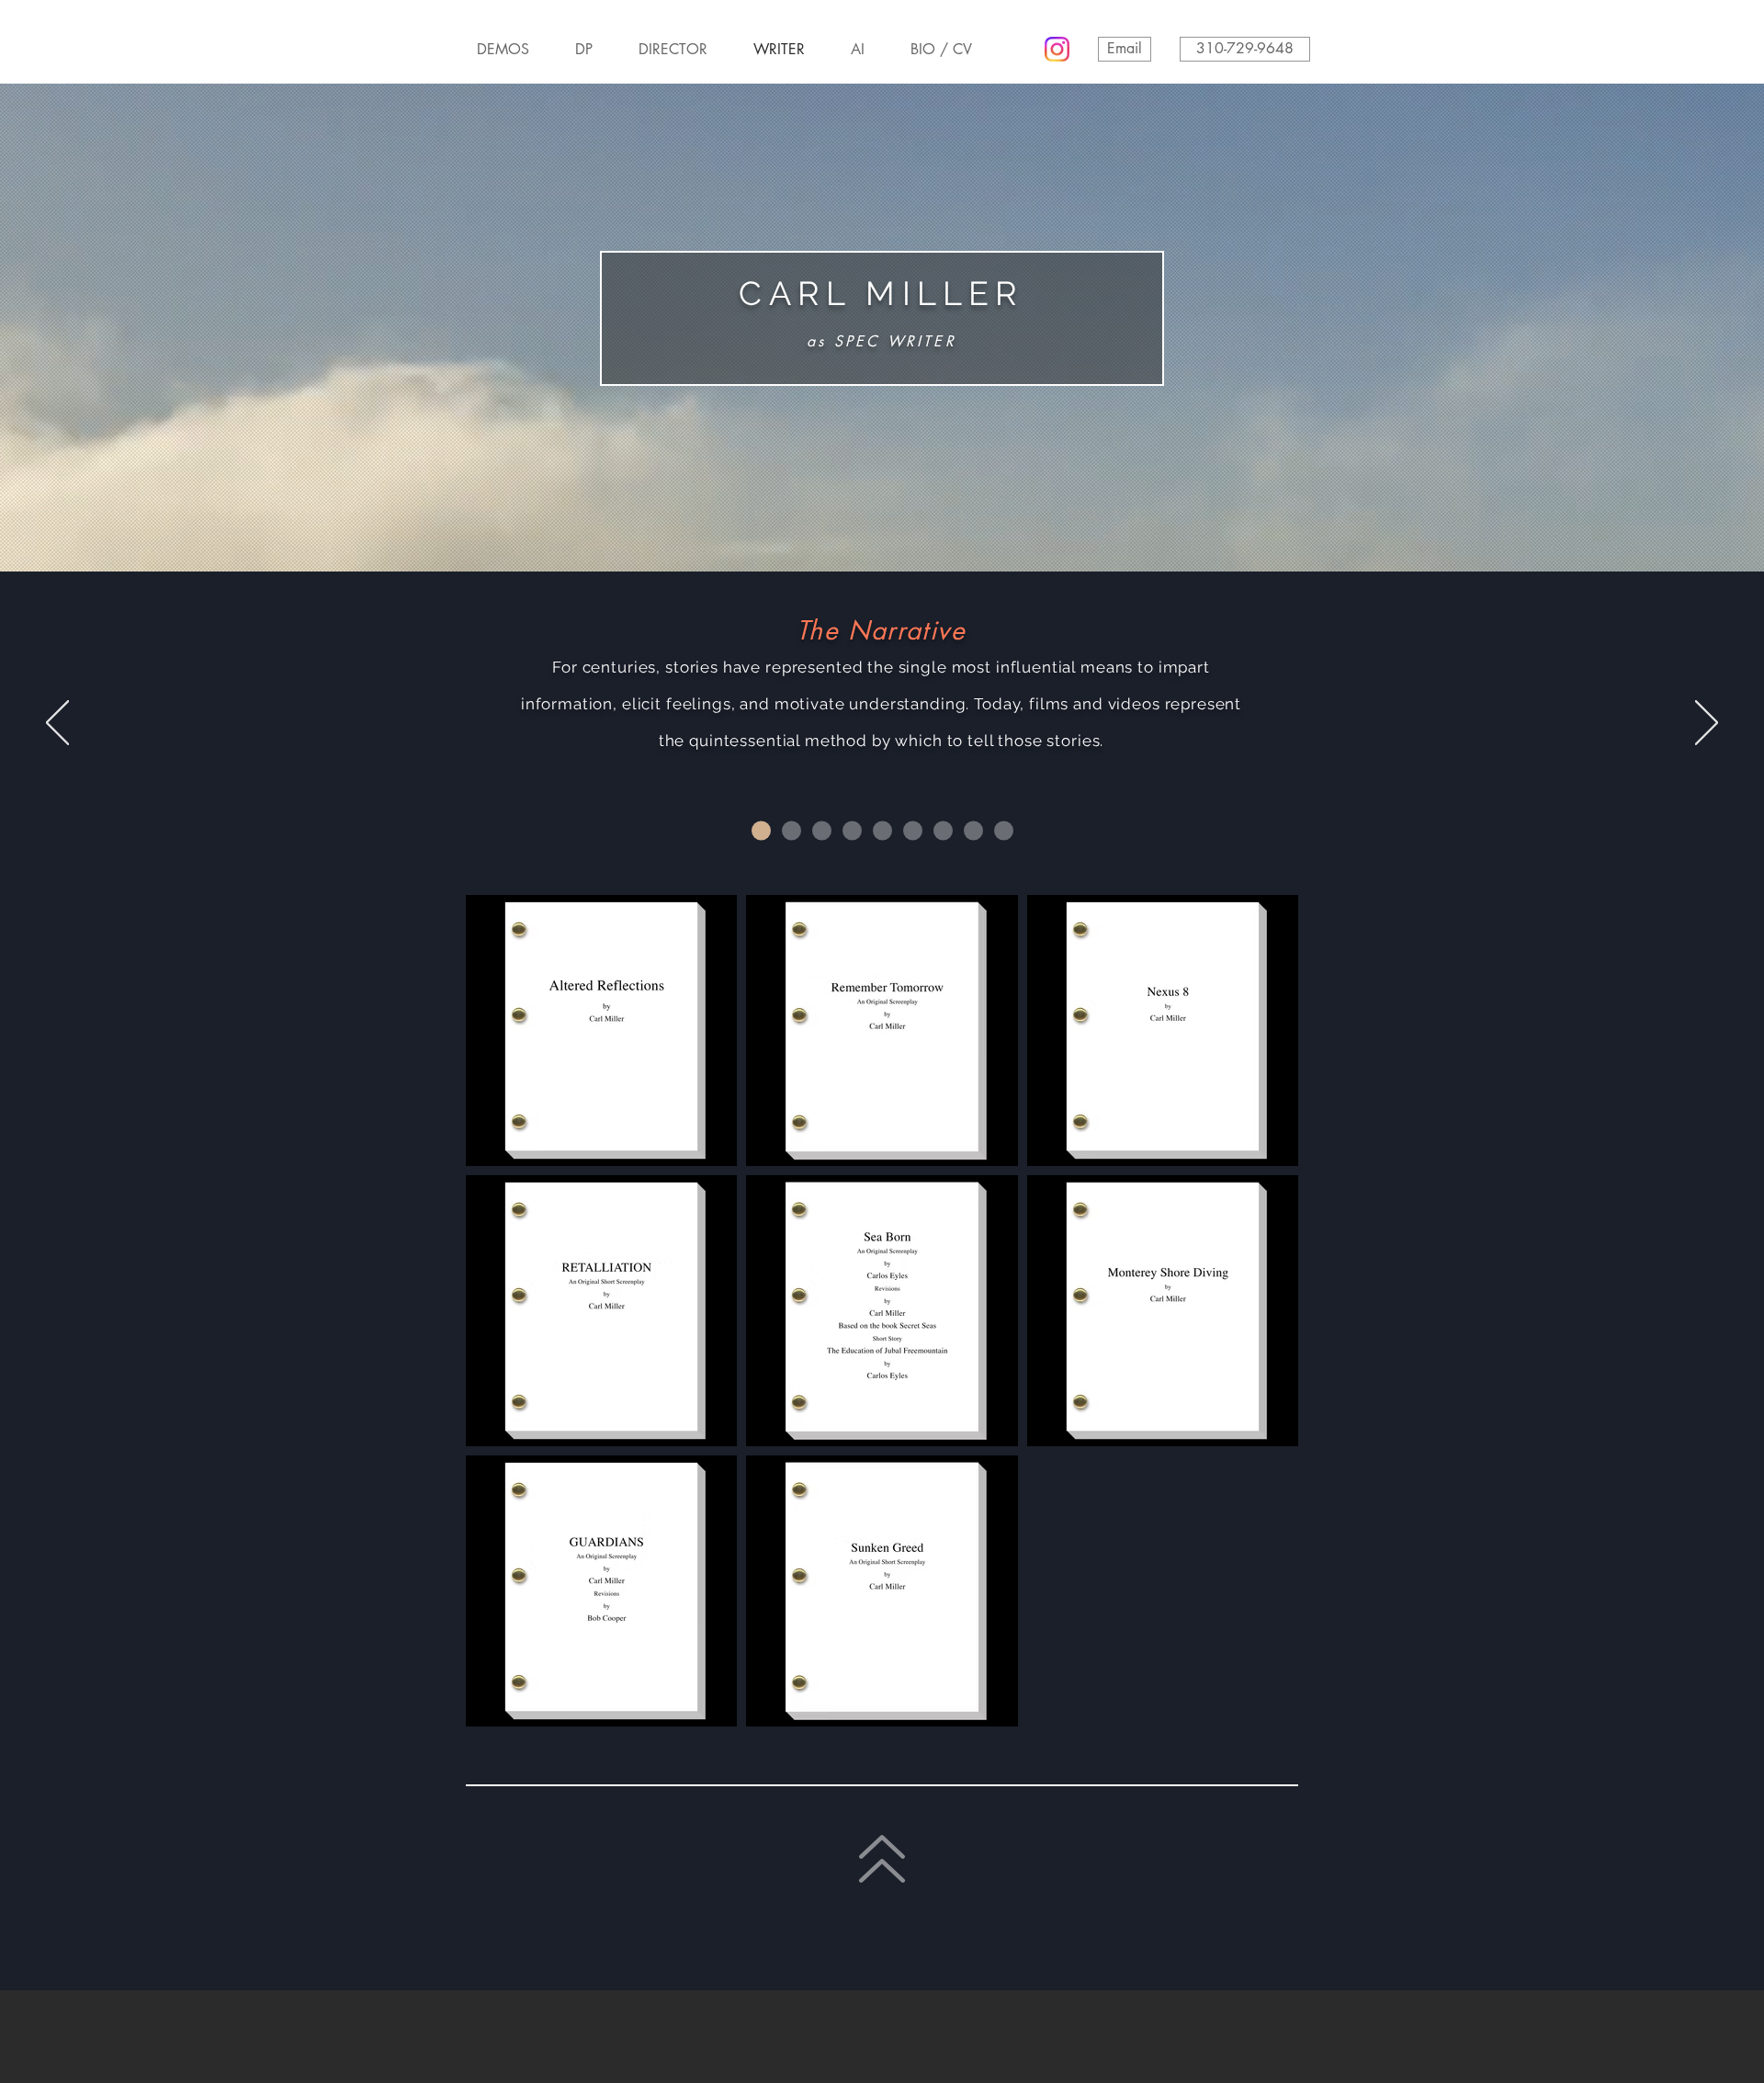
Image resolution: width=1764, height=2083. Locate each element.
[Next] (1707, 724)
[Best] (1004, 831)
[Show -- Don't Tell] (852, 831)
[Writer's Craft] (913, 831)
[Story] (761, 831)
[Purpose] (822, 831)
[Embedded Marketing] (882, 831)
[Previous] (57, 724)
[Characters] (792, 831)
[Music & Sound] (973, 831)
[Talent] (943, 831)
